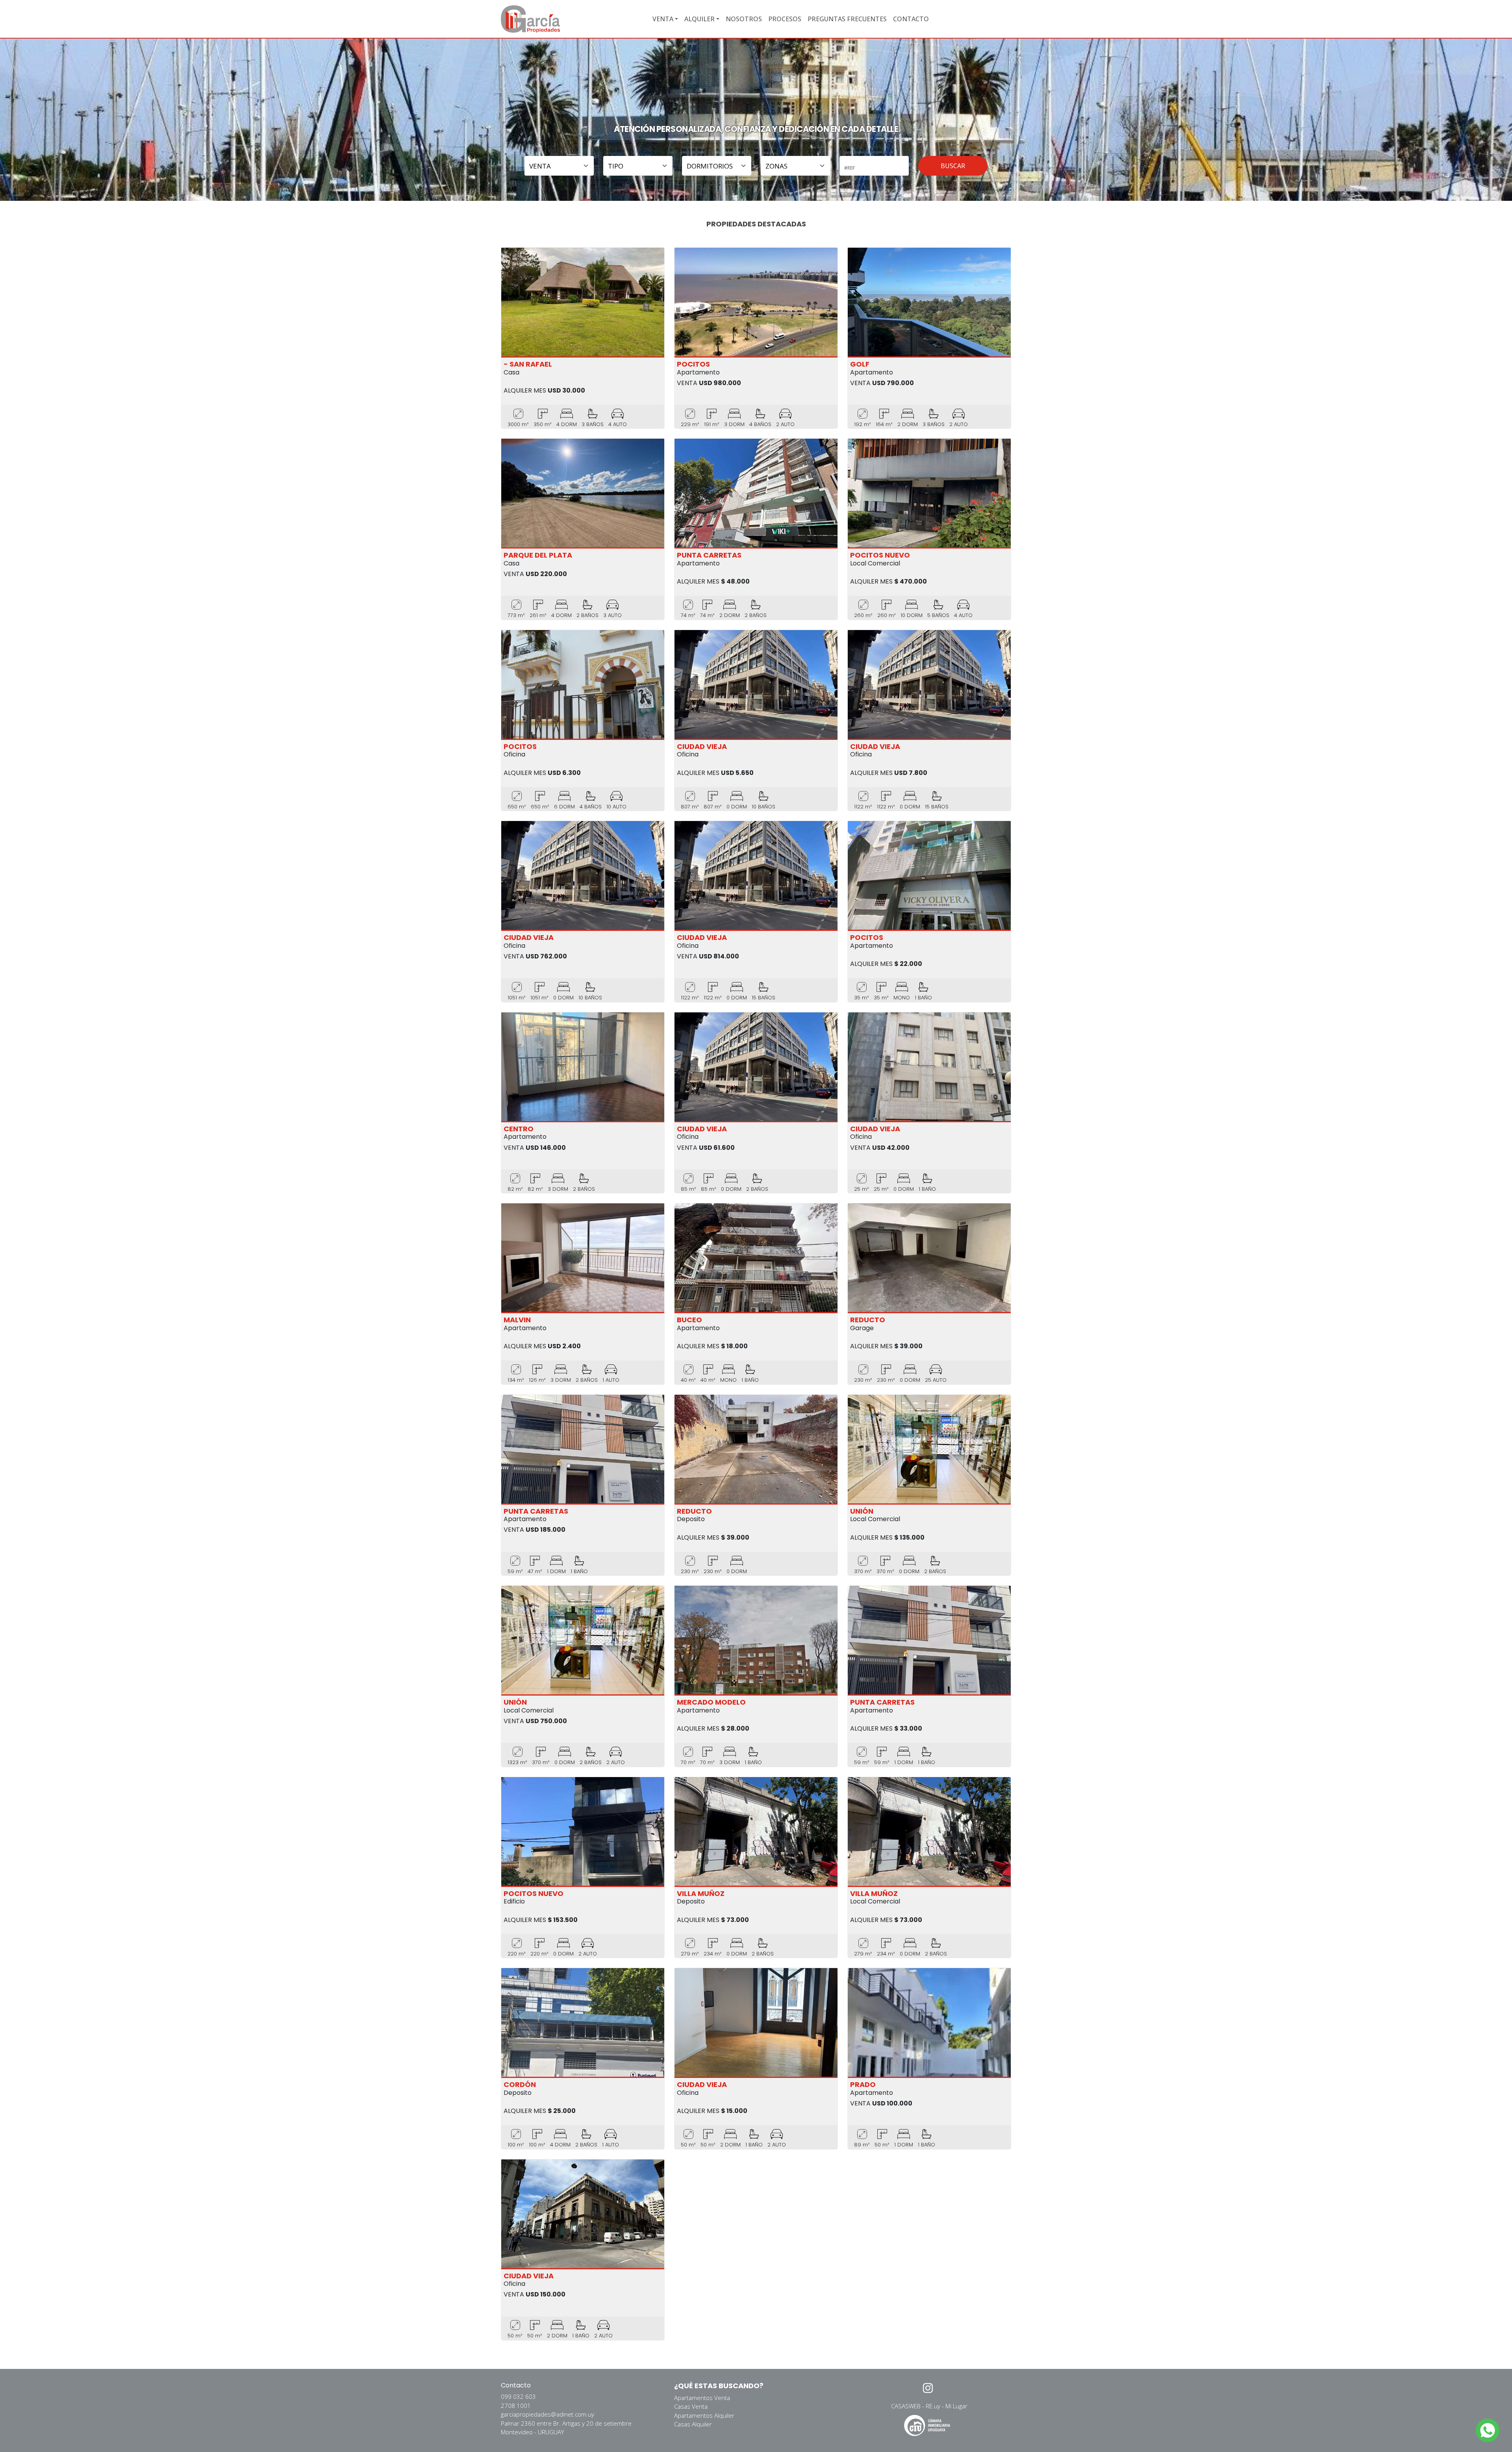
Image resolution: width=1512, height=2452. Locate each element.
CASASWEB (906, 2406)
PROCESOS (785, 19)
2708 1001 (516, 2406)
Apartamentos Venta (702, 2398)
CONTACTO (911, 19)
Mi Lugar (956, 2406)
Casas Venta (691, 2406)
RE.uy (933, 2406)
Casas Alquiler (693, 2424)
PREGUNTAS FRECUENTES (847, 19)
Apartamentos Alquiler (704, 2415)
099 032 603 (518, 2396)
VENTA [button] (663, 19)
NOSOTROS (744, 19)
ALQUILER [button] (699, 19)
